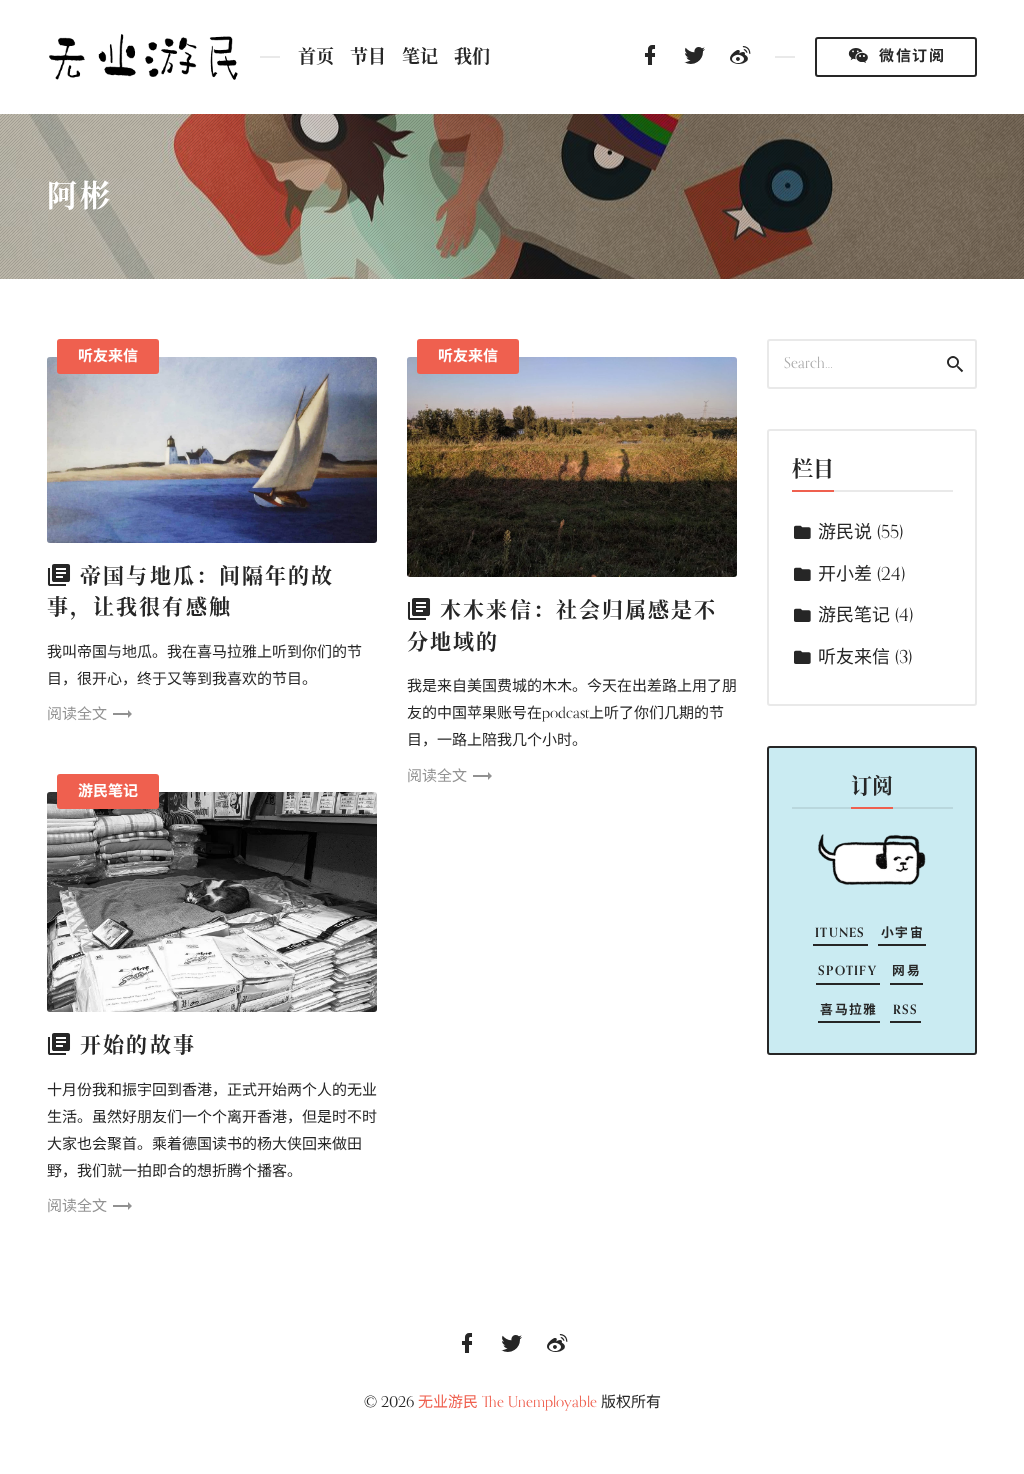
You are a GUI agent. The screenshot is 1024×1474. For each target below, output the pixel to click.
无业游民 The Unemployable (507, 1402)
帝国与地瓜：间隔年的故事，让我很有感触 (190, 592)
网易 (906, 970)
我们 (472, 57)
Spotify (847, 970)
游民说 (845, 532)
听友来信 (108, 356)
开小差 (845, 574)
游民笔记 (108, 791)
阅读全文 (77, 714)
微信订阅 (910, 56)
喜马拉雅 (848, 1009)
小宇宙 (902, 932)
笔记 (420, 57)
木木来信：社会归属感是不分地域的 (562, 626)
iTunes (840, 932)
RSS (906, 1009)
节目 (368, 57)
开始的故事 (138, 1045)
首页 (316, 57)
